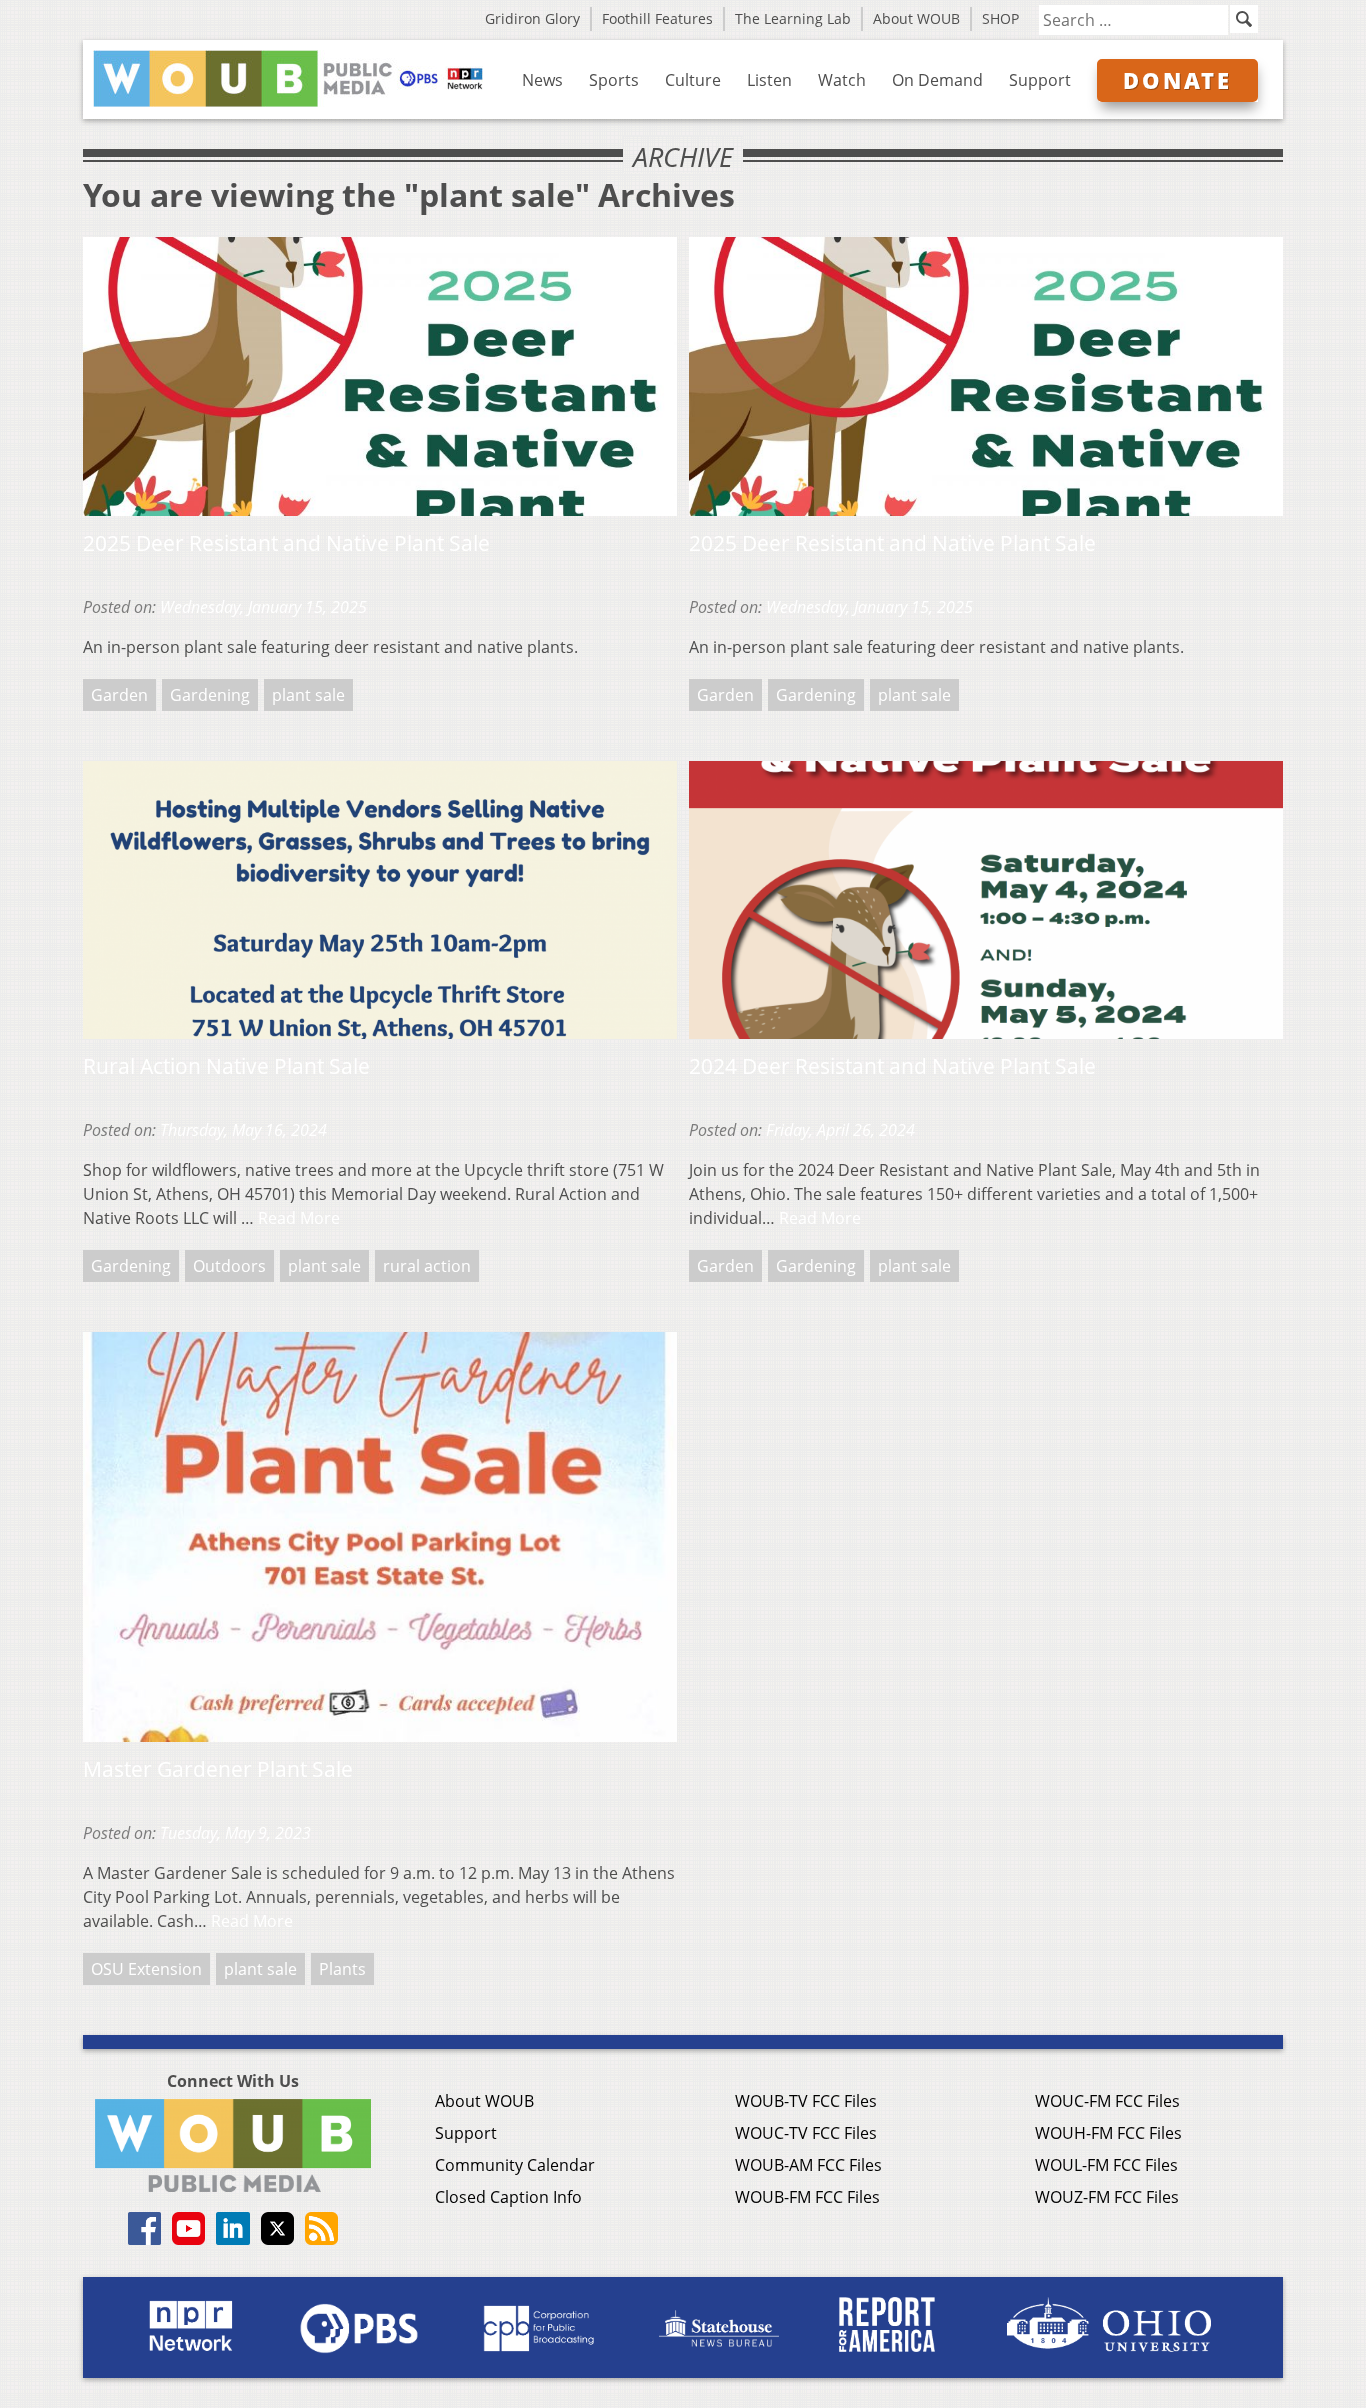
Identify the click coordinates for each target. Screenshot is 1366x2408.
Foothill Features (657, 18)
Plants (342, 1969)
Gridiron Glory (532, 18)
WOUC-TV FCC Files (806, 2133)
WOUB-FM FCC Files (807, 2197)
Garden (119, 695)
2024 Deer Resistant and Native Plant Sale (892, 1066)
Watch (842, 80)
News (542, 80)
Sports (614, 80)
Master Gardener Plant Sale (218, 1769)
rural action (427, 1266)
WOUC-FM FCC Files (1107, 2101)
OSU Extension (146, 1969)
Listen (769, 80)
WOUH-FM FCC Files (1108, 2133)
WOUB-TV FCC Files (806, 2101)
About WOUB (916, 18)
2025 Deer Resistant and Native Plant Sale (286, 543)
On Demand (937, 80)
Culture (693, 80)
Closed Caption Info (508, 2197)
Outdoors (229, 1266)
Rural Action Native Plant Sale (226, 1066)
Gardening (210, 695)
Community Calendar (515, 2165)
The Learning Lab (793, 18)
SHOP (1000, 18)
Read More (299, 1218)
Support (1040, 80)
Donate (1177, 80)
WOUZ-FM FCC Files (1107, 2197)
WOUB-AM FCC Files (808, 2165)
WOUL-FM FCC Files (1106, 2165)
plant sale (308, 695)
